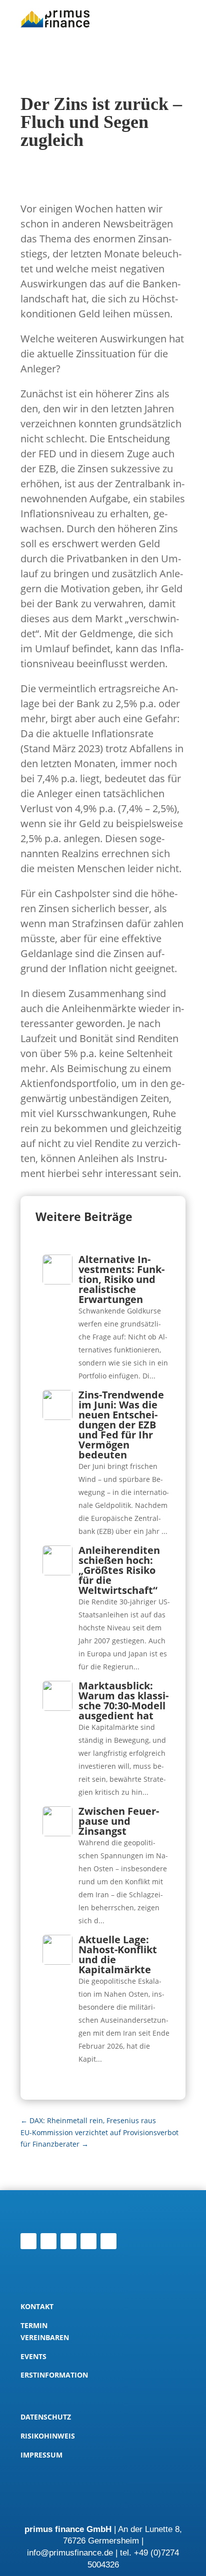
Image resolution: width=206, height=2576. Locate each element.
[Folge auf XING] (48, 2241)
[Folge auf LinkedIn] (28, 2241)
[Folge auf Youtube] (108, 2241)
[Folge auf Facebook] (88, 2241)
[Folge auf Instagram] (68, 2241)
